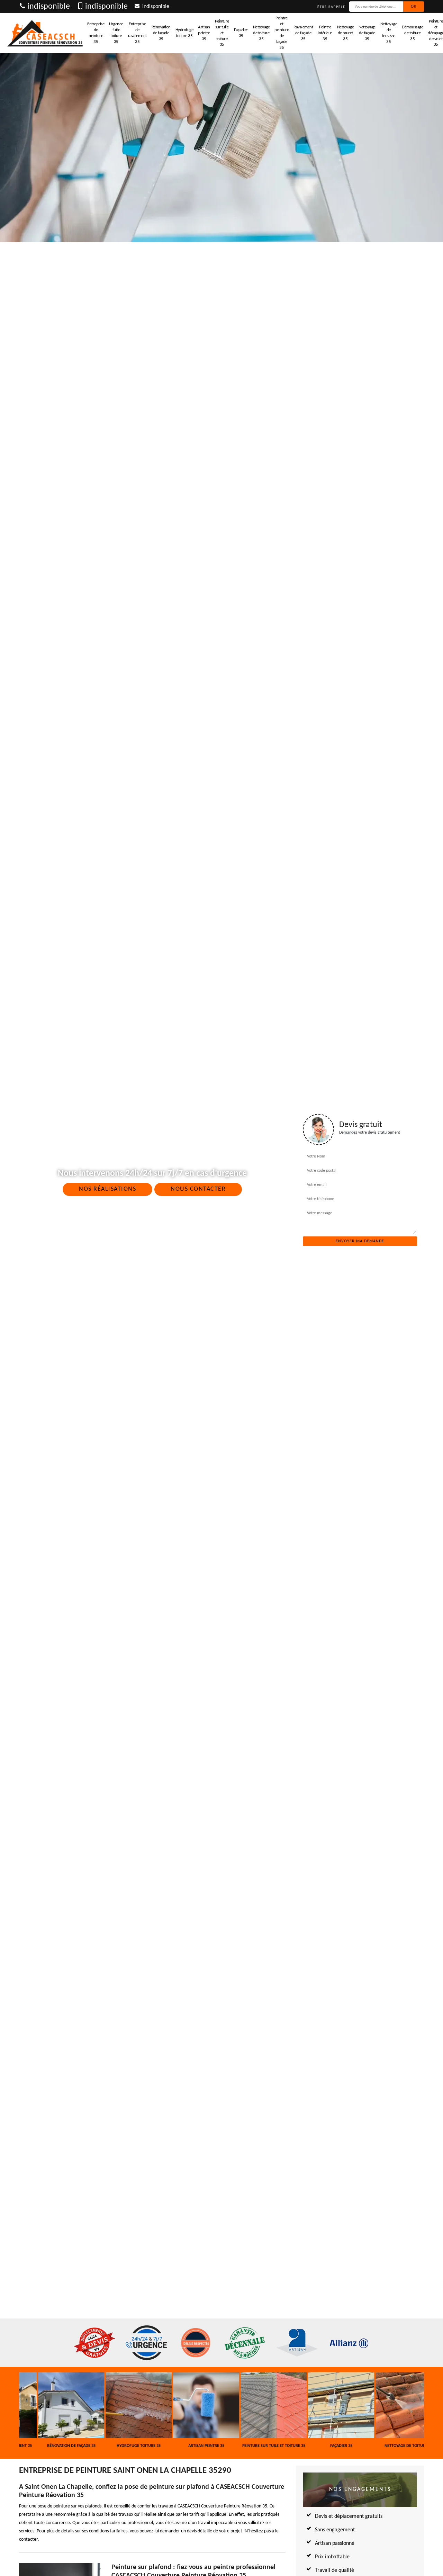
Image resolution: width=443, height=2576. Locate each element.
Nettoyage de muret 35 (346, 33)
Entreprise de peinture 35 (96, 33)
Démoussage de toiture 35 (412, 33)
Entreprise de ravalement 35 (137, 33)
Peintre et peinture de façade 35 (282, 33)
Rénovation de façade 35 (161, 33)
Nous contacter (198, 1189)
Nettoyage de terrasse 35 (389, 33)
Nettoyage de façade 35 (367, 33)
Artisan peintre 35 (204, 33)
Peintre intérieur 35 (325, 33)
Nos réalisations (107, 1189)
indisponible (49, 7)
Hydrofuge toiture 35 (184, 33)
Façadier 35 (241, 33)
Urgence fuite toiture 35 (116, 33)
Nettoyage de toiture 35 (261, 33)
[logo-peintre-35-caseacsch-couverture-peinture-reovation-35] (45, 33)
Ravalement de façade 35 (303, 33)
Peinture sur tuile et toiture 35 (222, 33)
